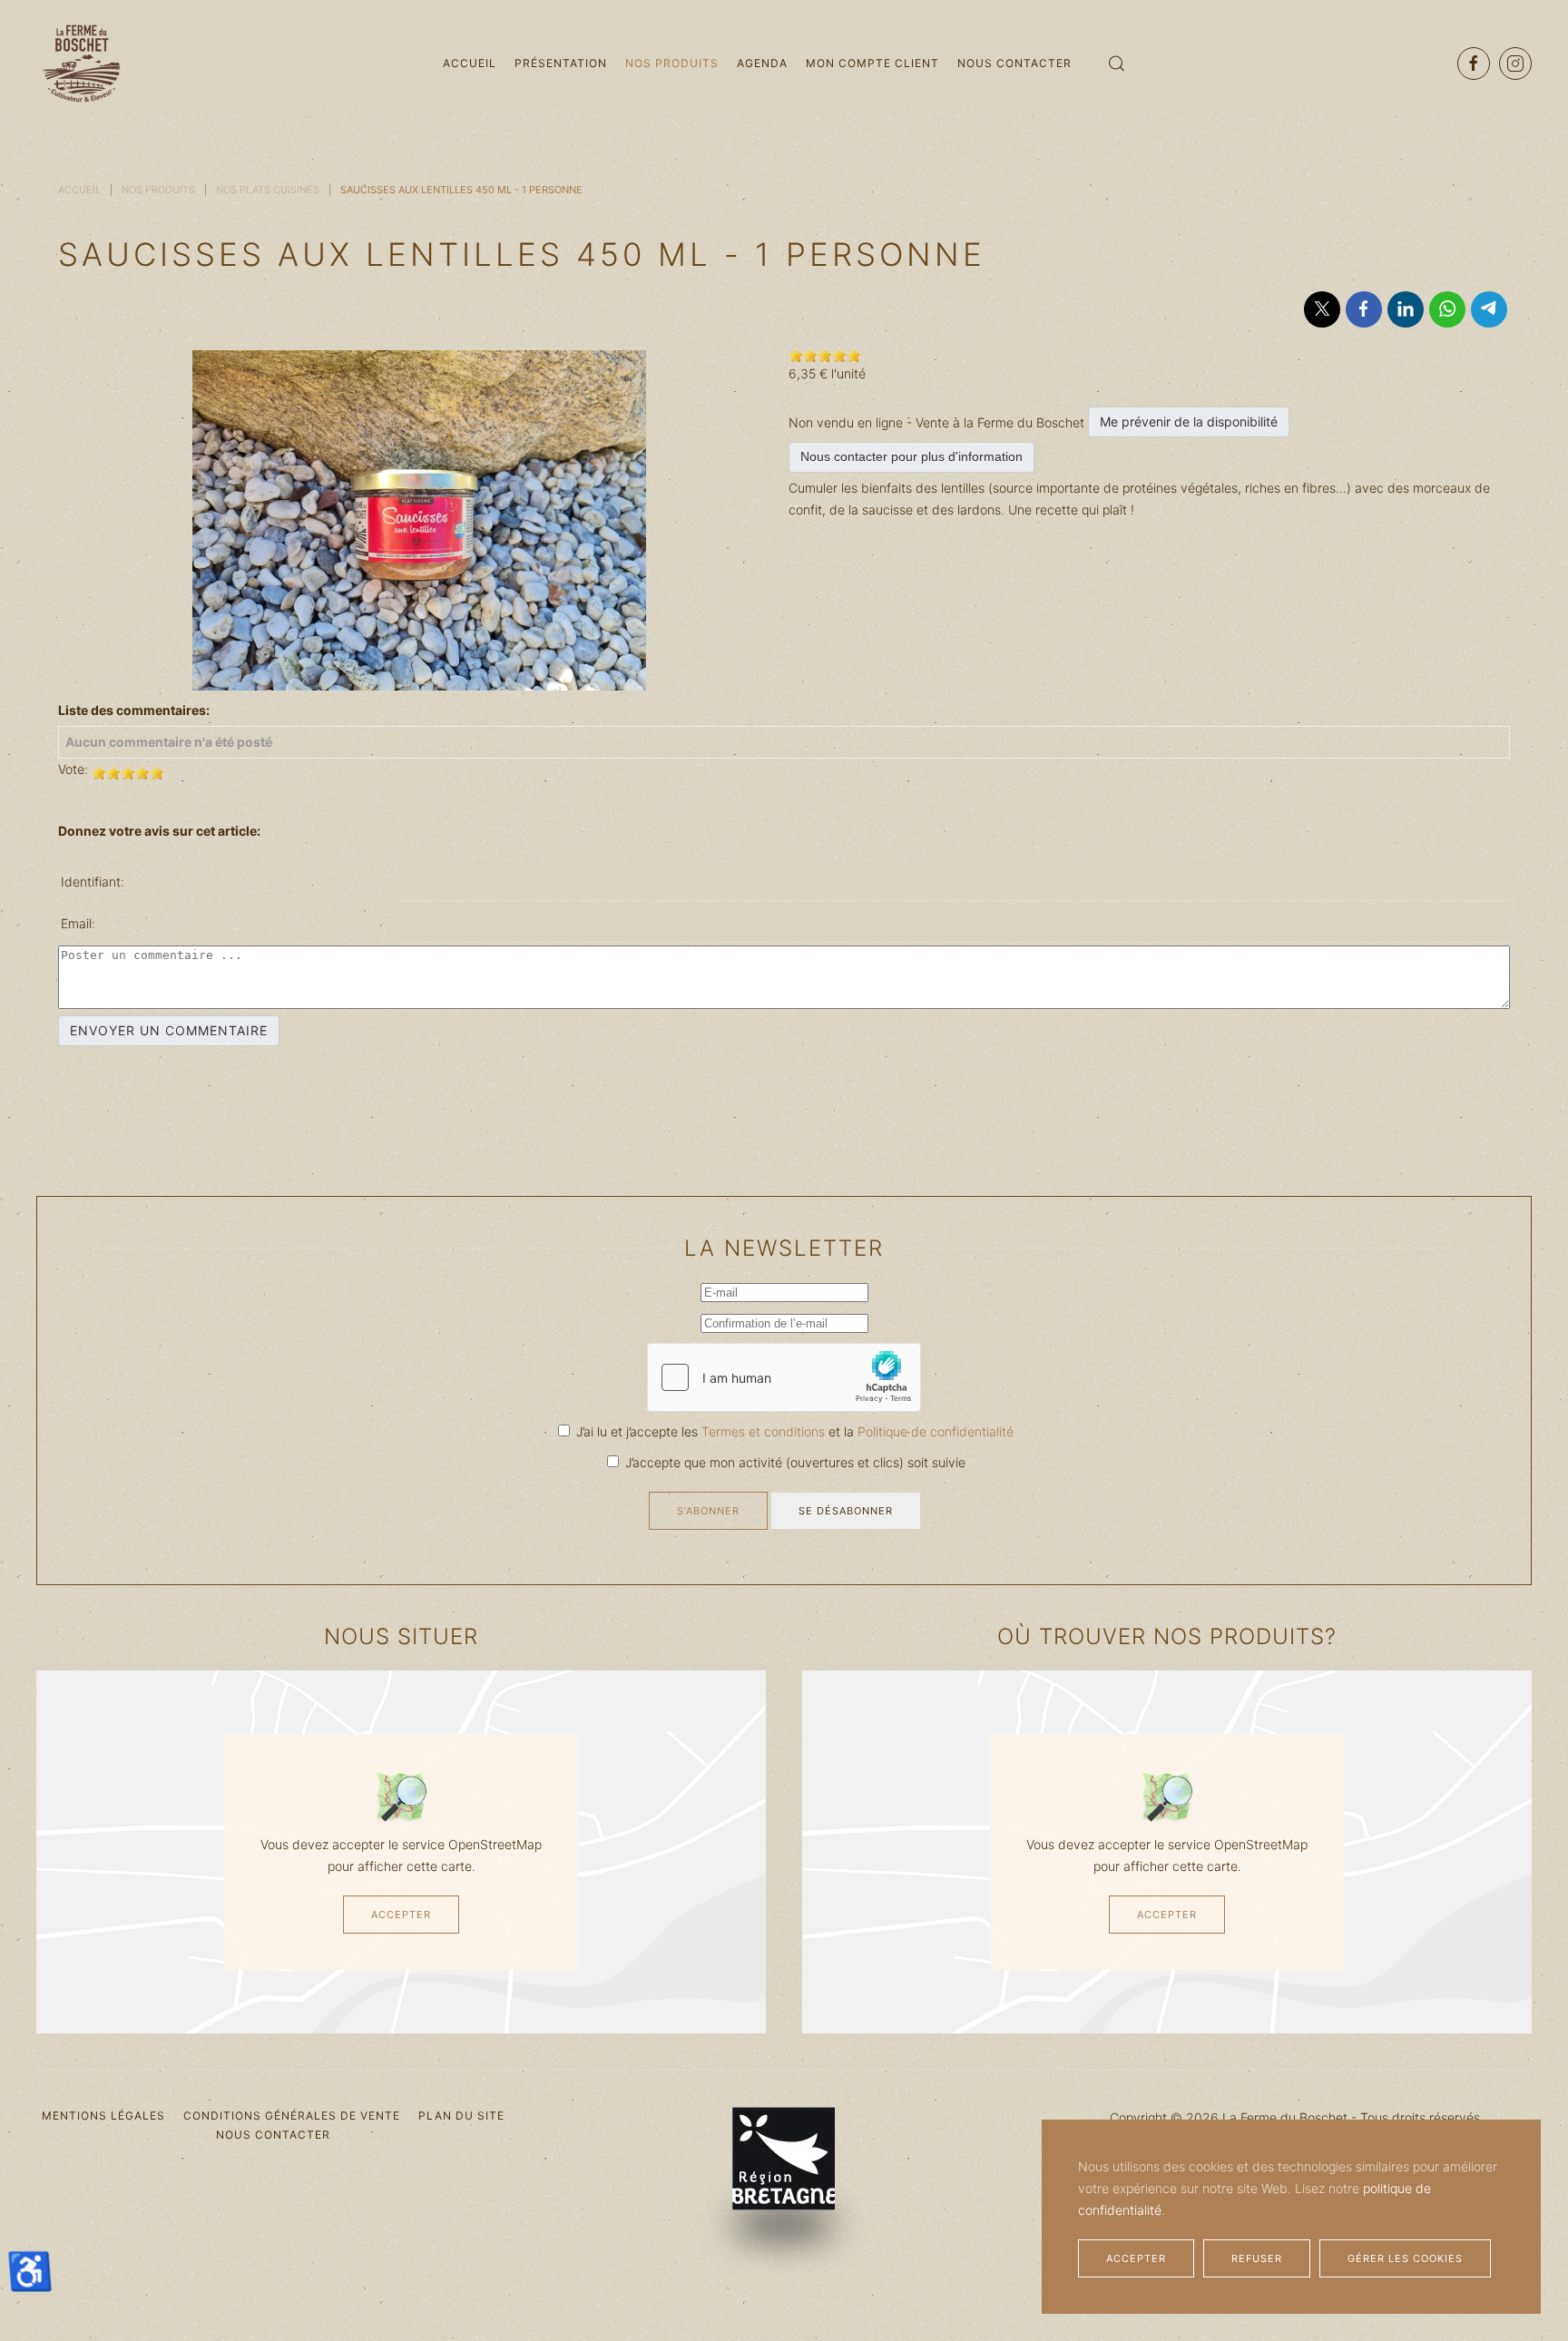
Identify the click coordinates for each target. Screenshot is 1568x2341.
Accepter (401, 1915)
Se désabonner (846, 1511)
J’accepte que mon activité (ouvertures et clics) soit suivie (794, 1462)
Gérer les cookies (1405, 2258)
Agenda (762, 63)
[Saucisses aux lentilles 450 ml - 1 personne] (419, 519)
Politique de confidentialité (936, 1431)
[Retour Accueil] (82, 64)
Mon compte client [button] (872, 63)
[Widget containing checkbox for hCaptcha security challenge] (784, 1377)
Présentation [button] (561, 63)
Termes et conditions (765, 1431)
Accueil (470, 63)
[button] (1117, 64)
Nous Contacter (1014, 63)
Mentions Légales (103, 2116)
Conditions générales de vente (292, 2116)
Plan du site (461, 2116)
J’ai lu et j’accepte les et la (793, 1431)
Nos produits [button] (672, 63)
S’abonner (708, 1511)
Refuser (1257, 2258)
